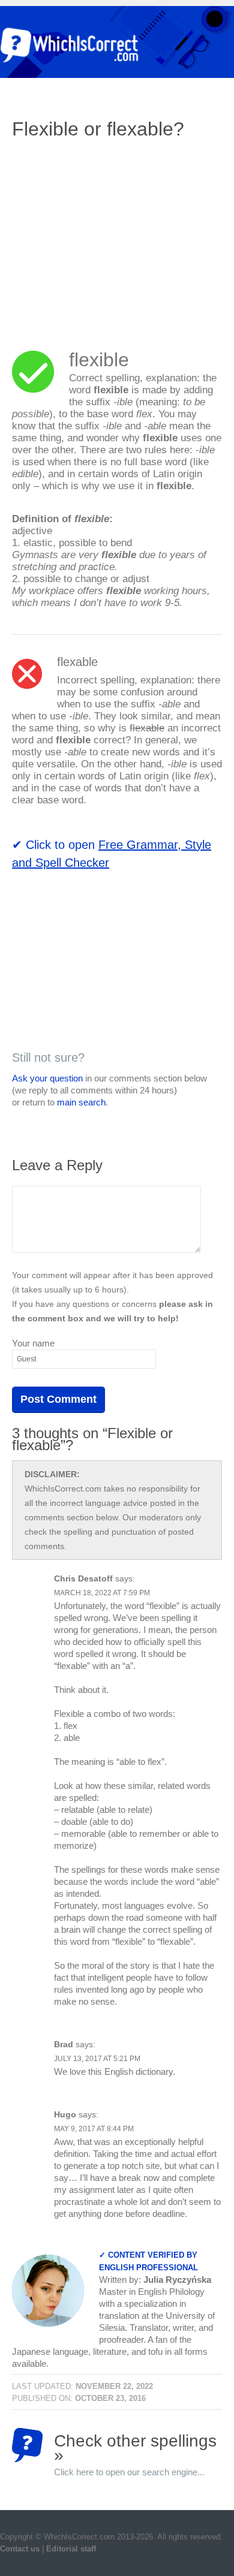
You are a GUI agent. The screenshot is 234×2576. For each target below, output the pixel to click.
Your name (33, 1343)
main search (81, 1102)
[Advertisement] (113, 237)
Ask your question (47, 1078)
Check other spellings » (135, 2447)
